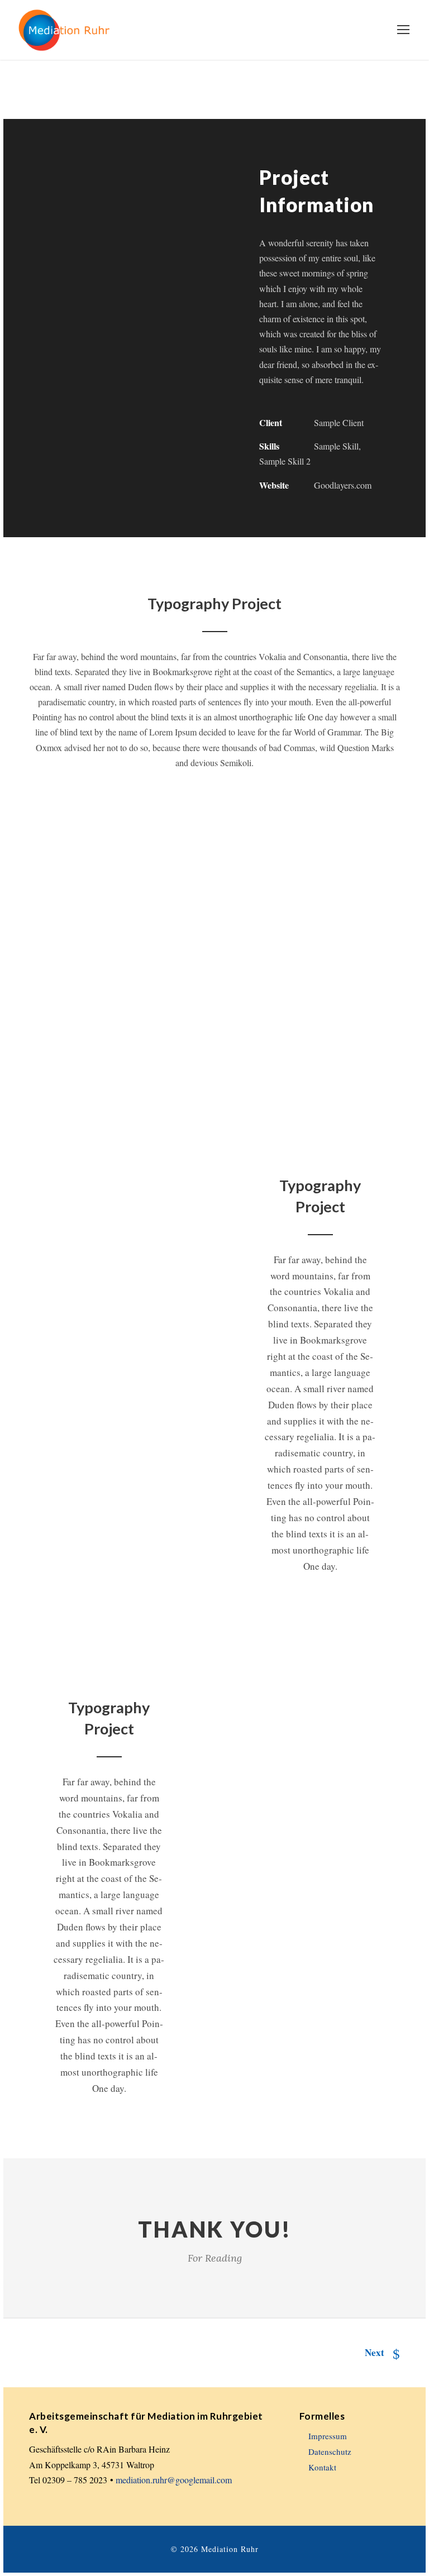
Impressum (328, 2436)
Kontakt (322, 2467)
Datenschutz (330, 2452)
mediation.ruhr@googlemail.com (174, 2480)
